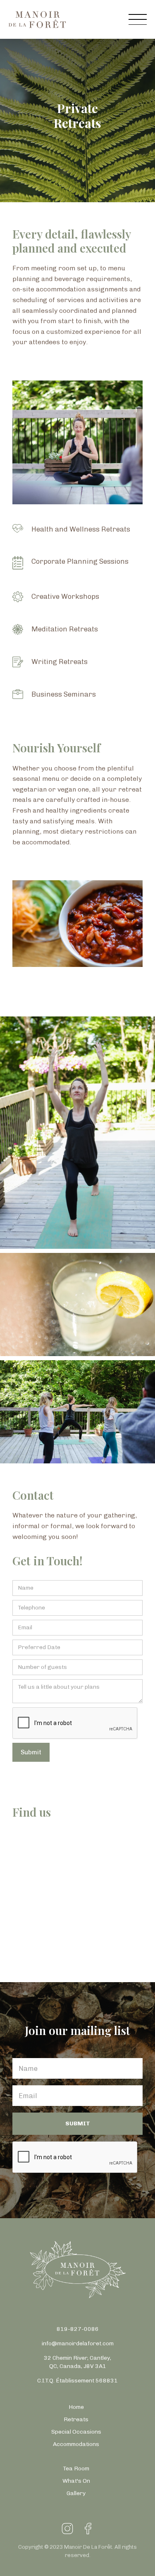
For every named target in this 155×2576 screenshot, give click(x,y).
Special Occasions (76, 2432)
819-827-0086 (78, 2329)
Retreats (76, 2419)
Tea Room (76, 2468)
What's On (76, 2481)
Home (76, 2407)
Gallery (76, 2493)
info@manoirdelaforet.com (78, 2343)
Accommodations (76, 2444)
